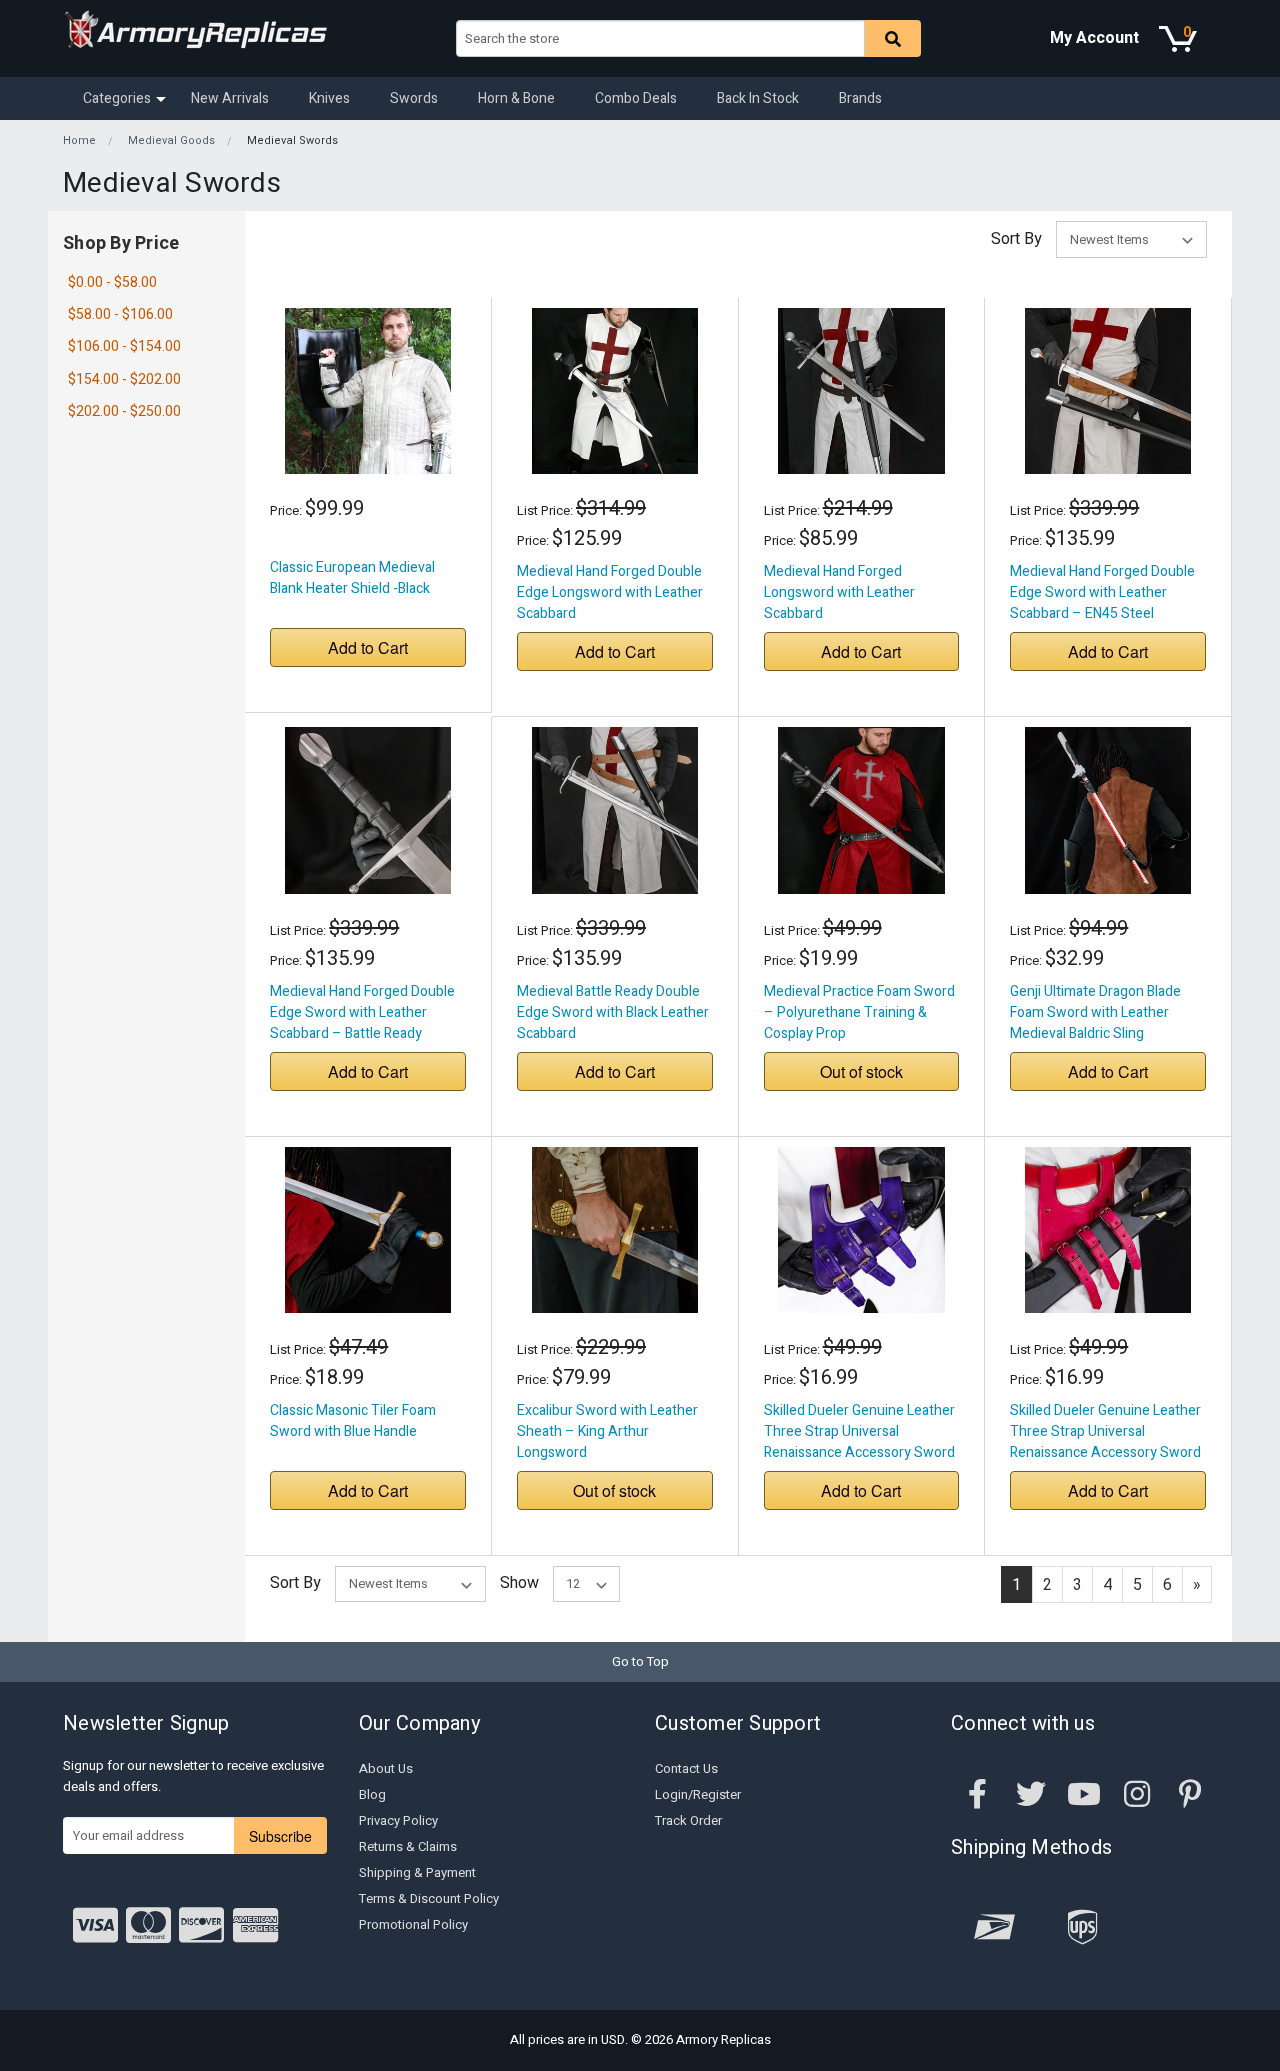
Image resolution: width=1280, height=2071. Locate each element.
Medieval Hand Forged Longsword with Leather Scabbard (839, 592)
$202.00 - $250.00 (124, 411)
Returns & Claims (408, 1846)
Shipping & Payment (417, 1872)
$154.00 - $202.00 (124, 379)
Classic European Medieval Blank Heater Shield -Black (352, 578)
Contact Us (686, 1768)
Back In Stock (758, 98)
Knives (329, 98)
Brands (860, 98)
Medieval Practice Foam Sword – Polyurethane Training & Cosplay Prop (859, 1012)
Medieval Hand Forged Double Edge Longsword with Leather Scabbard (610, 592)
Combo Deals (636, 98)
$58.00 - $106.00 (120, 314)
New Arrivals (230, 98)
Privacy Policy (398, 1820)
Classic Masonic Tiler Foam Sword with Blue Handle (353, 1421)
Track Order (688, 1820)
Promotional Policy (413, 1924)
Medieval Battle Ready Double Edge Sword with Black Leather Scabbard (613, 1012)
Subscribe (280, 1836)
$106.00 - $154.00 (124, 346)
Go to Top (640, 1661)
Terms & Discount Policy (429, 1898)
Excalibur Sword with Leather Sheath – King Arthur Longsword (607, 1431)
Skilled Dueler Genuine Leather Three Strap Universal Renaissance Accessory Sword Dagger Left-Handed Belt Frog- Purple (859, 1452)
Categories (117, 98)
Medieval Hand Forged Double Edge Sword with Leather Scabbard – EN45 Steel (1102, 592)
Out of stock (861, 1071)
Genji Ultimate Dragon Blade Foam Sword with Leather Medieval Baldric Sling (1095, 1012)
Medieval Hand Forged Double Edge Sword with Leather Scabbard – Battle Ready (362, 1012)
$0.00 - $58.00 (112, 282)
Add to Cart (368, 647)
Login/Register (698, 1794)
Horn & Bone (516, 98)
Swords (414, 98)
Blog (372, 1794)
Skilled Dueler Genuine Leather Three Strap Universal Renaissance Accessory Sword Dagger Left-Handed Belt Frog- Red (1105, 1452)
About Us (386, 1768)
